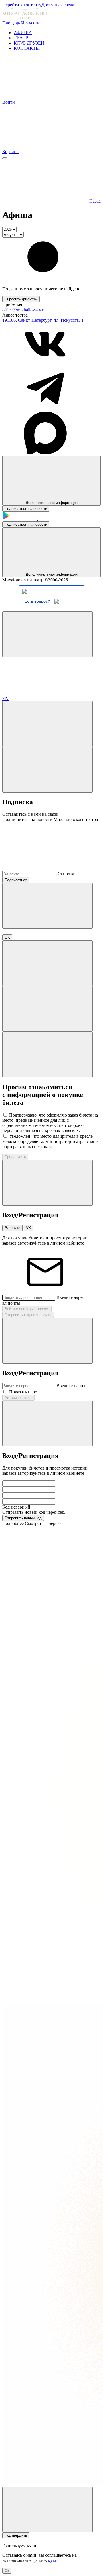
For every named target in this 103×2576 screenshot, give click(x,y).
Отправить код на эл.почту (28, 1315)
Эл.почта (65, 874)
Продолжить (15, 1157)
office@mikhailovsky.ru (24, 310)
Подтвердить (16, 2535)
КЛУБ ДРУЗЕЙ (29, 43)
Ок (7, 2571)
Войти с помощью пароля (27, 1309)
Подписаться (16, 880)
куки (53, 2560)
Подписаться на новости (26, 509)
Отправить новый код (23, 1518)
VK (29, 1228)
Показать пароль (25, 1392)
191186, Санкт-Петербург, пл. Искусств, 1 (43, 320)
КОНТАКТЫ (27, 48)
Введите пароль (72, 1386)
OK (7, 937)
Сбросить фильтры (21, 299)
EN (5, 698)
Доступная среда (58, 5)
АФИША (23, 33)
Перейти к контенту (22, 5)
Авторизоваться (18, 1398)
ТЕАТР (21, 38)
